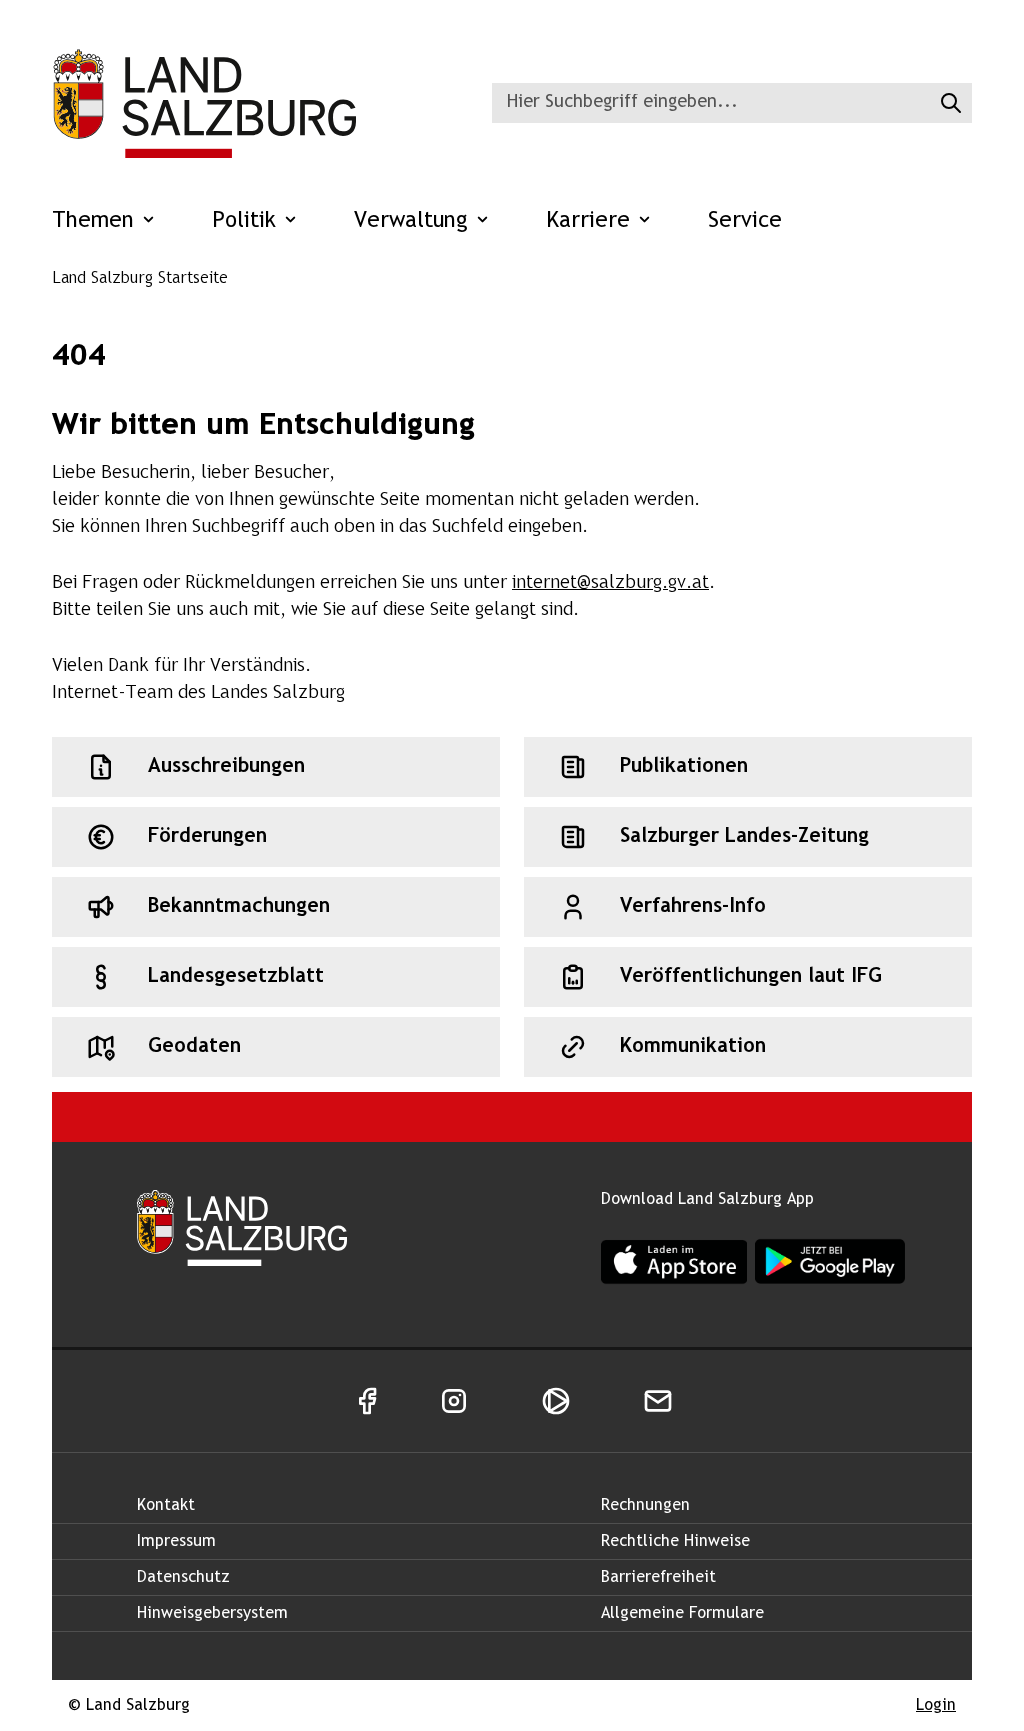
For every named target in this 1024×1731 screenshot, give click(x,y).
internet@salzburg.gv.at (610, 583)
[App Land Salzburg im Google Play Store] (830, 1262)
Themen (96, 221)
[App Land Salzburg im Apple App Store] (674, 1261)
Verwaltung (414, 221)
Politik (247, 221)
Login (936, 1705)
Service (745, 221)
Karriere (591, 221)
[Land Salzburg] (204, 103)
